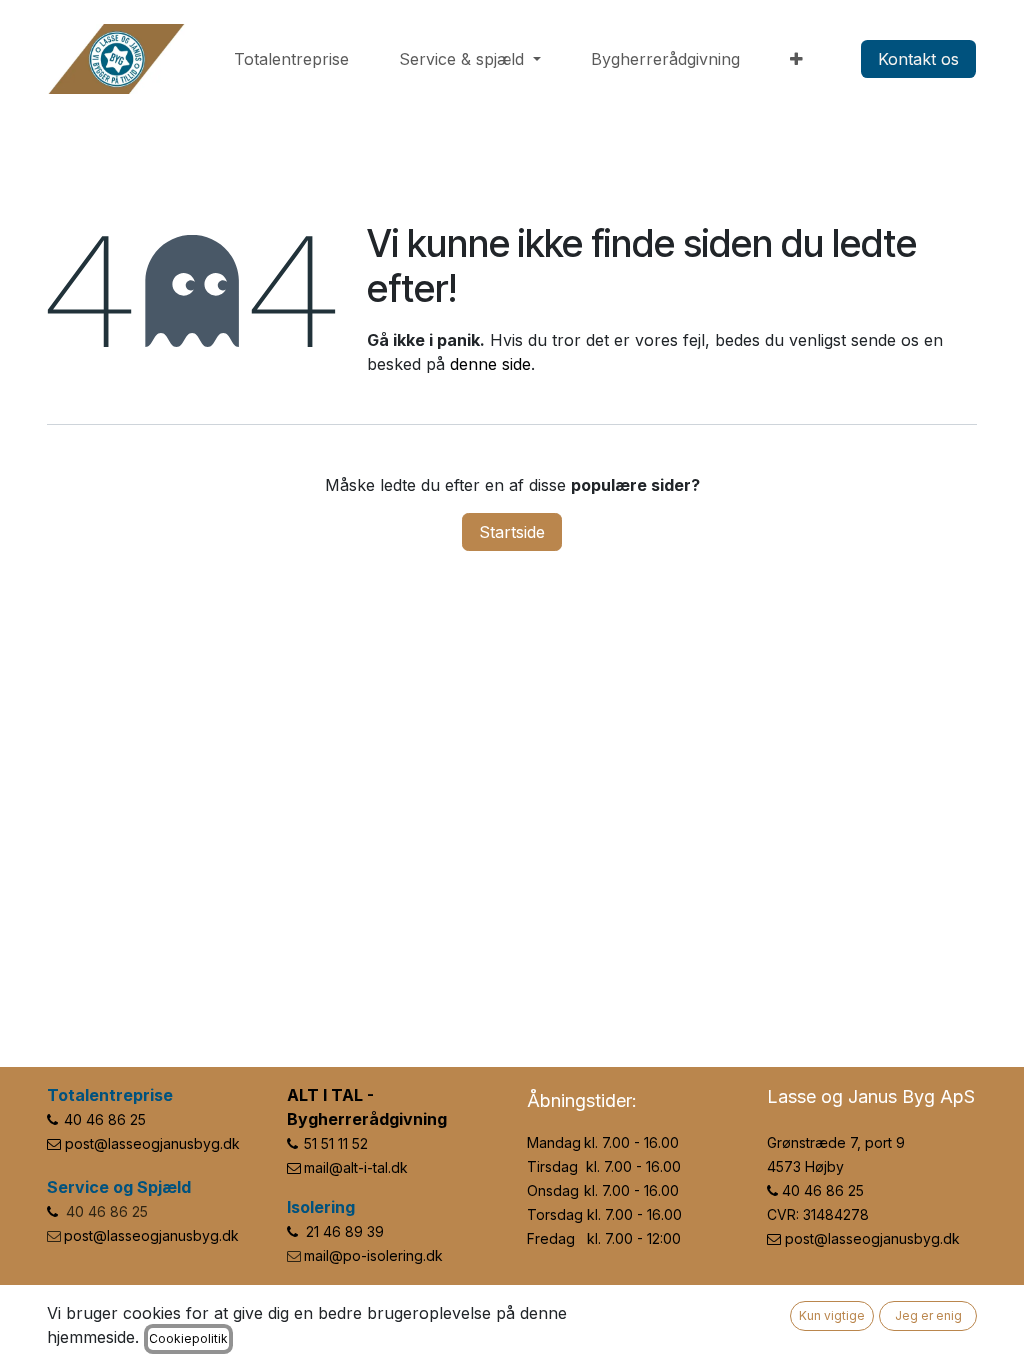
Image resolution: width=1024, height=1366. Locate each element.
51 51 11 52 (336, 1143)
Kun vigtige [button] (832, 1315)
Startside (512, 532)
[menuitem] (291, 59)
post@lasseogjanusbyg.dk (152, 1143)
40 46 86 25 (105, 1119)
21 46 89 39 (345, 1231)
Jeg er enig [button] (928, 1315)
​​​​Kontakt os (918, 59)
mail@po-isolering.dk (373, 1255)
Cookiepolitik (188, 1338)
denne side (490, 364)
